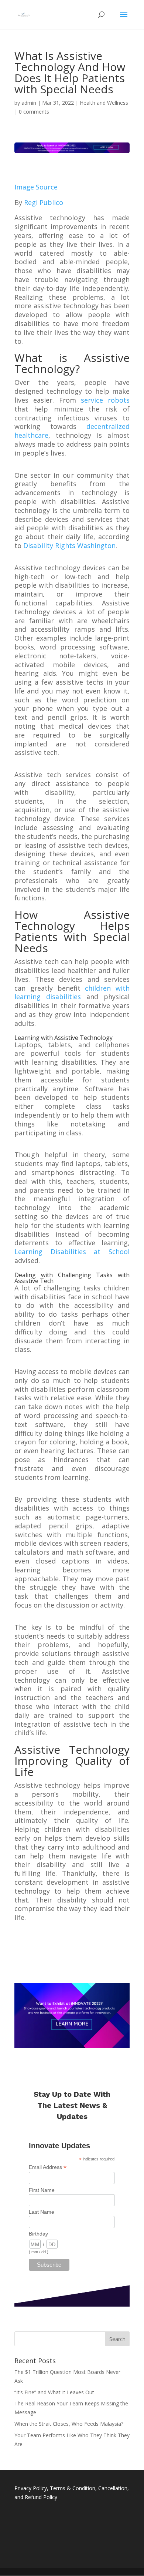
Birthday (38, 2234)
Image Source (36, 187)
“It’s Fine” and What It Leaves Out (54, 2392)
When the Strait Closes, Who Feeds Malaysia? (69, 2424)
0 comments (34, 112)
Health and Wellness (104, 103)
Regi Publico (44, 202)
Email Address (48, 2167)
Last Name (42, 2212)
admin (29, 103)
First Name (42, 2190)
